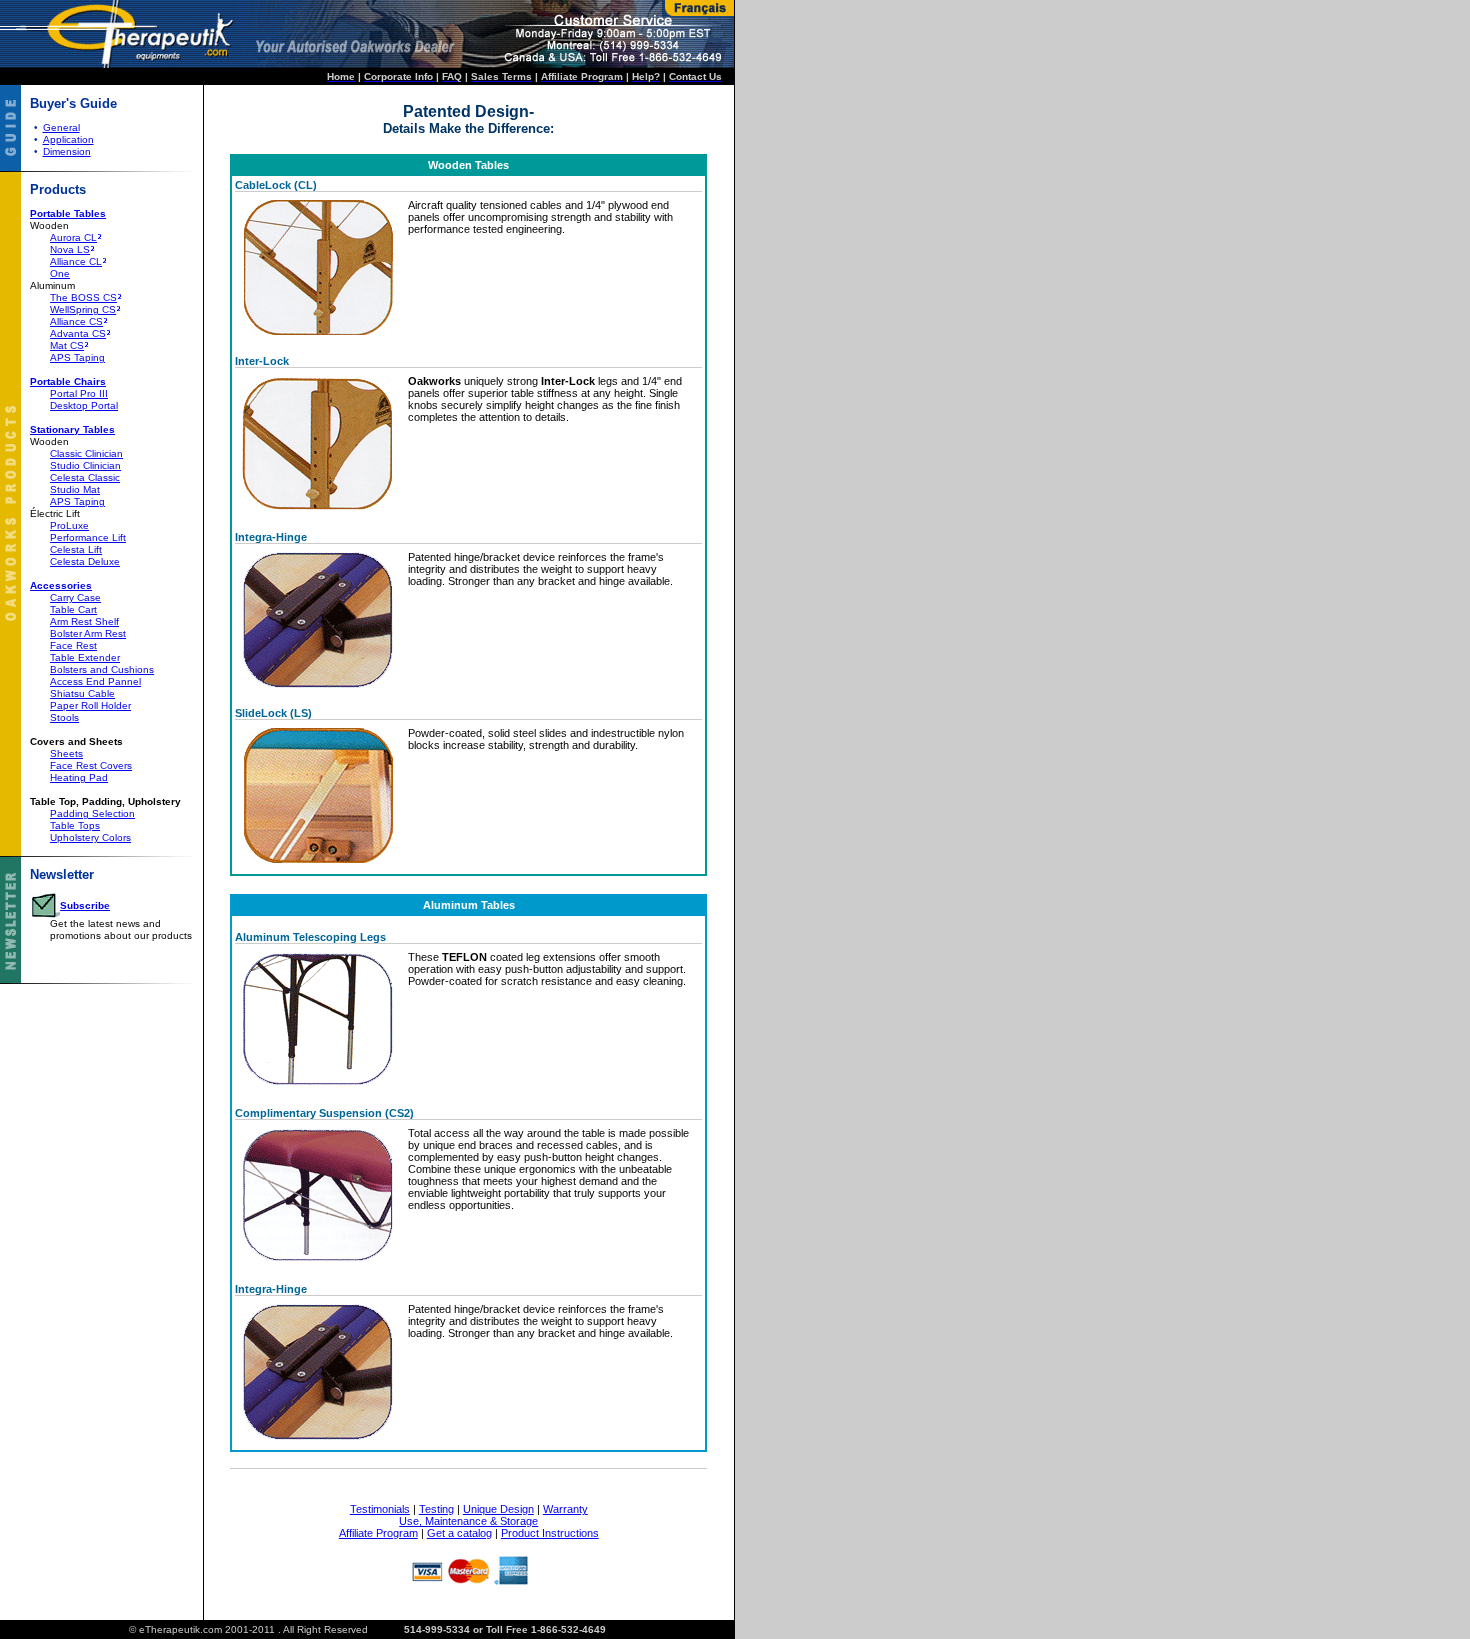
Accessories (61, 585)
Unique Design (498, 1509)
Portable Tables (68, 213)
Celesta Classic (85, 477)
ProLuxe (69, 525)
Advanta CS (78, 333)
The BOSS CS (83, 297)
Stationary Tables (72, 429)
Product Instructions (550, 1533)
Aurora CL (73, 237)
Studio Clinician (85, 465)
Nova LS (70, 249)
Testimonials (380, 1509)
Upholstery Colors (90, 837)
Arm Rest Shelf (84, 621)
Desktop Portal (84, 405)
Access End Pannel (95, 681)
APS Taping (77, 357)
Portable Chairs (68, 381)
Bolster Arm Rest (88, 633)
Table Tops (75, 825)
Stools (64, 717)
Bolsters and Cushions (102, 669)
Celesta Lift (76, 549)
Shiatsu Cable (82, 693)
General (61, 127)
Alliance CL (76, 261)
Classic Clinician (86, 453)
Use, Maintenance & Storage (468, 1521)
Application (68, 139)
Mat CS (67, 345)
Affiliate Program (378, 1533)
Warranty (565, 1509)
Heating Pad (79, 777)
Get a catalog (459, 1533)
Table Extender (85, 657)
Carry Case (75, 597)
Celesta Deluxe (85, 561)
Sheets (66, 753)
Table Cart (73, 609)
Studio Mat (75, 489)
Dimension (67, 151)
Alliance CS (76, 321)
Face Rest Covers (91, 765)
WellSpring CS (83, 309)
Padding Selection (92, 813)
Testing (436, 1509)
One (60, 273)
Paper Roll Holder (90, 705)
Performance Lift (88, 537)
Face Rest (73, 645)
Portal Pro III (79, 393)
